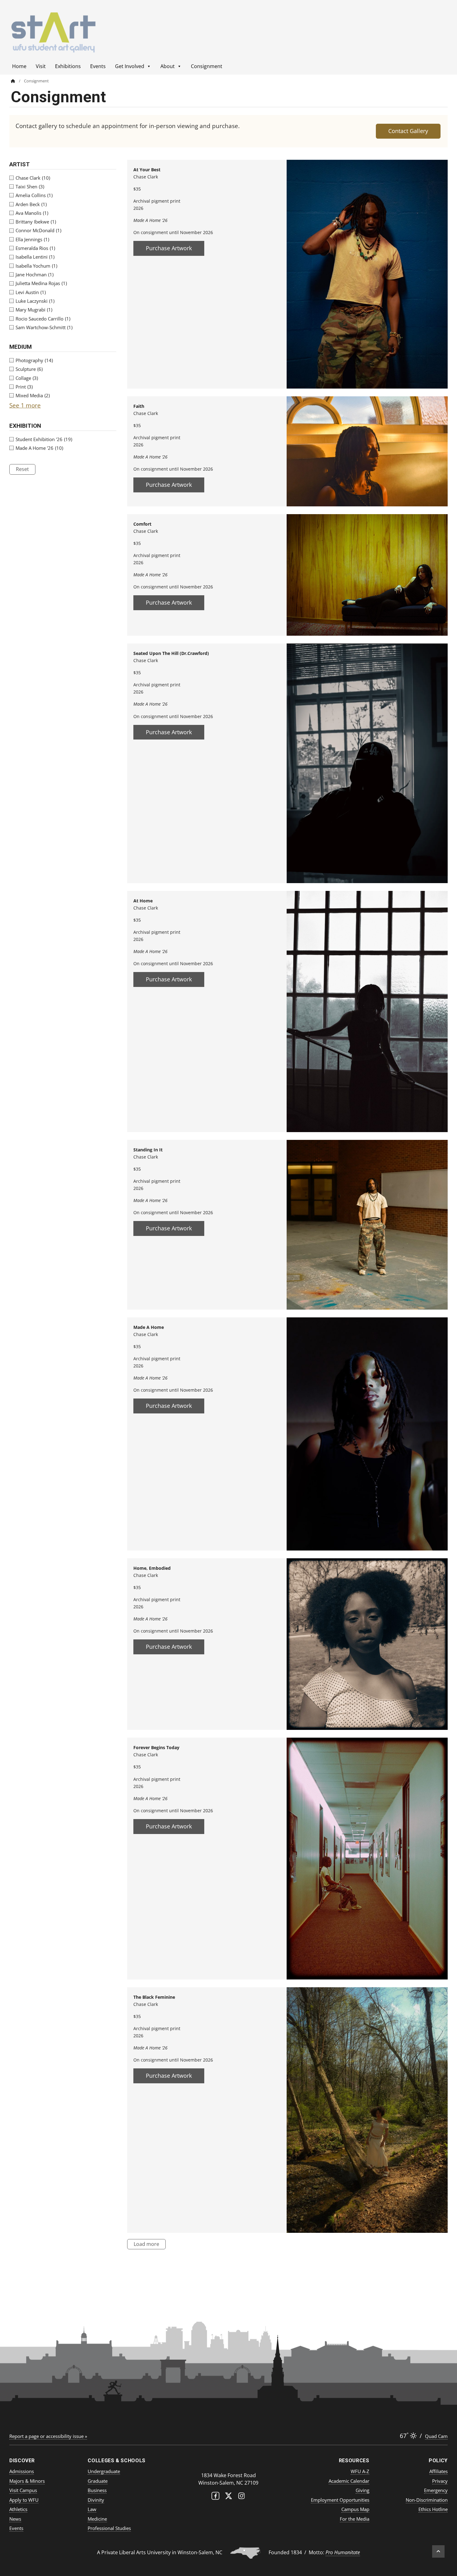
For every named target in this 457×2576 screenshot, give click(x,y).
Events (98, 66)
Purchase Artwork (169, 248)
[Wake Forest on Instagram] (242, 2497)
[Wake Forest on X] (228, 2497)
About (168, 66)
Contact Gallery (408, 131)
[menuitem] (17, 81)
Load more (146, 2244)
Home (19, 66)
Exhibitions (68, 66)
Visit (41, 66)
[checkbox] (63, 178)
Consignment (207, 66)
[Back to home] (13, 81)
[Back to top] (438, 2551)
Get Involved (130, 66)
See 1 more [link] (25, 405)
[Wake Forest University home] (228, 2463)
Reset (22, 469)
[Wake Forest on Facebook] (215, 2497)
